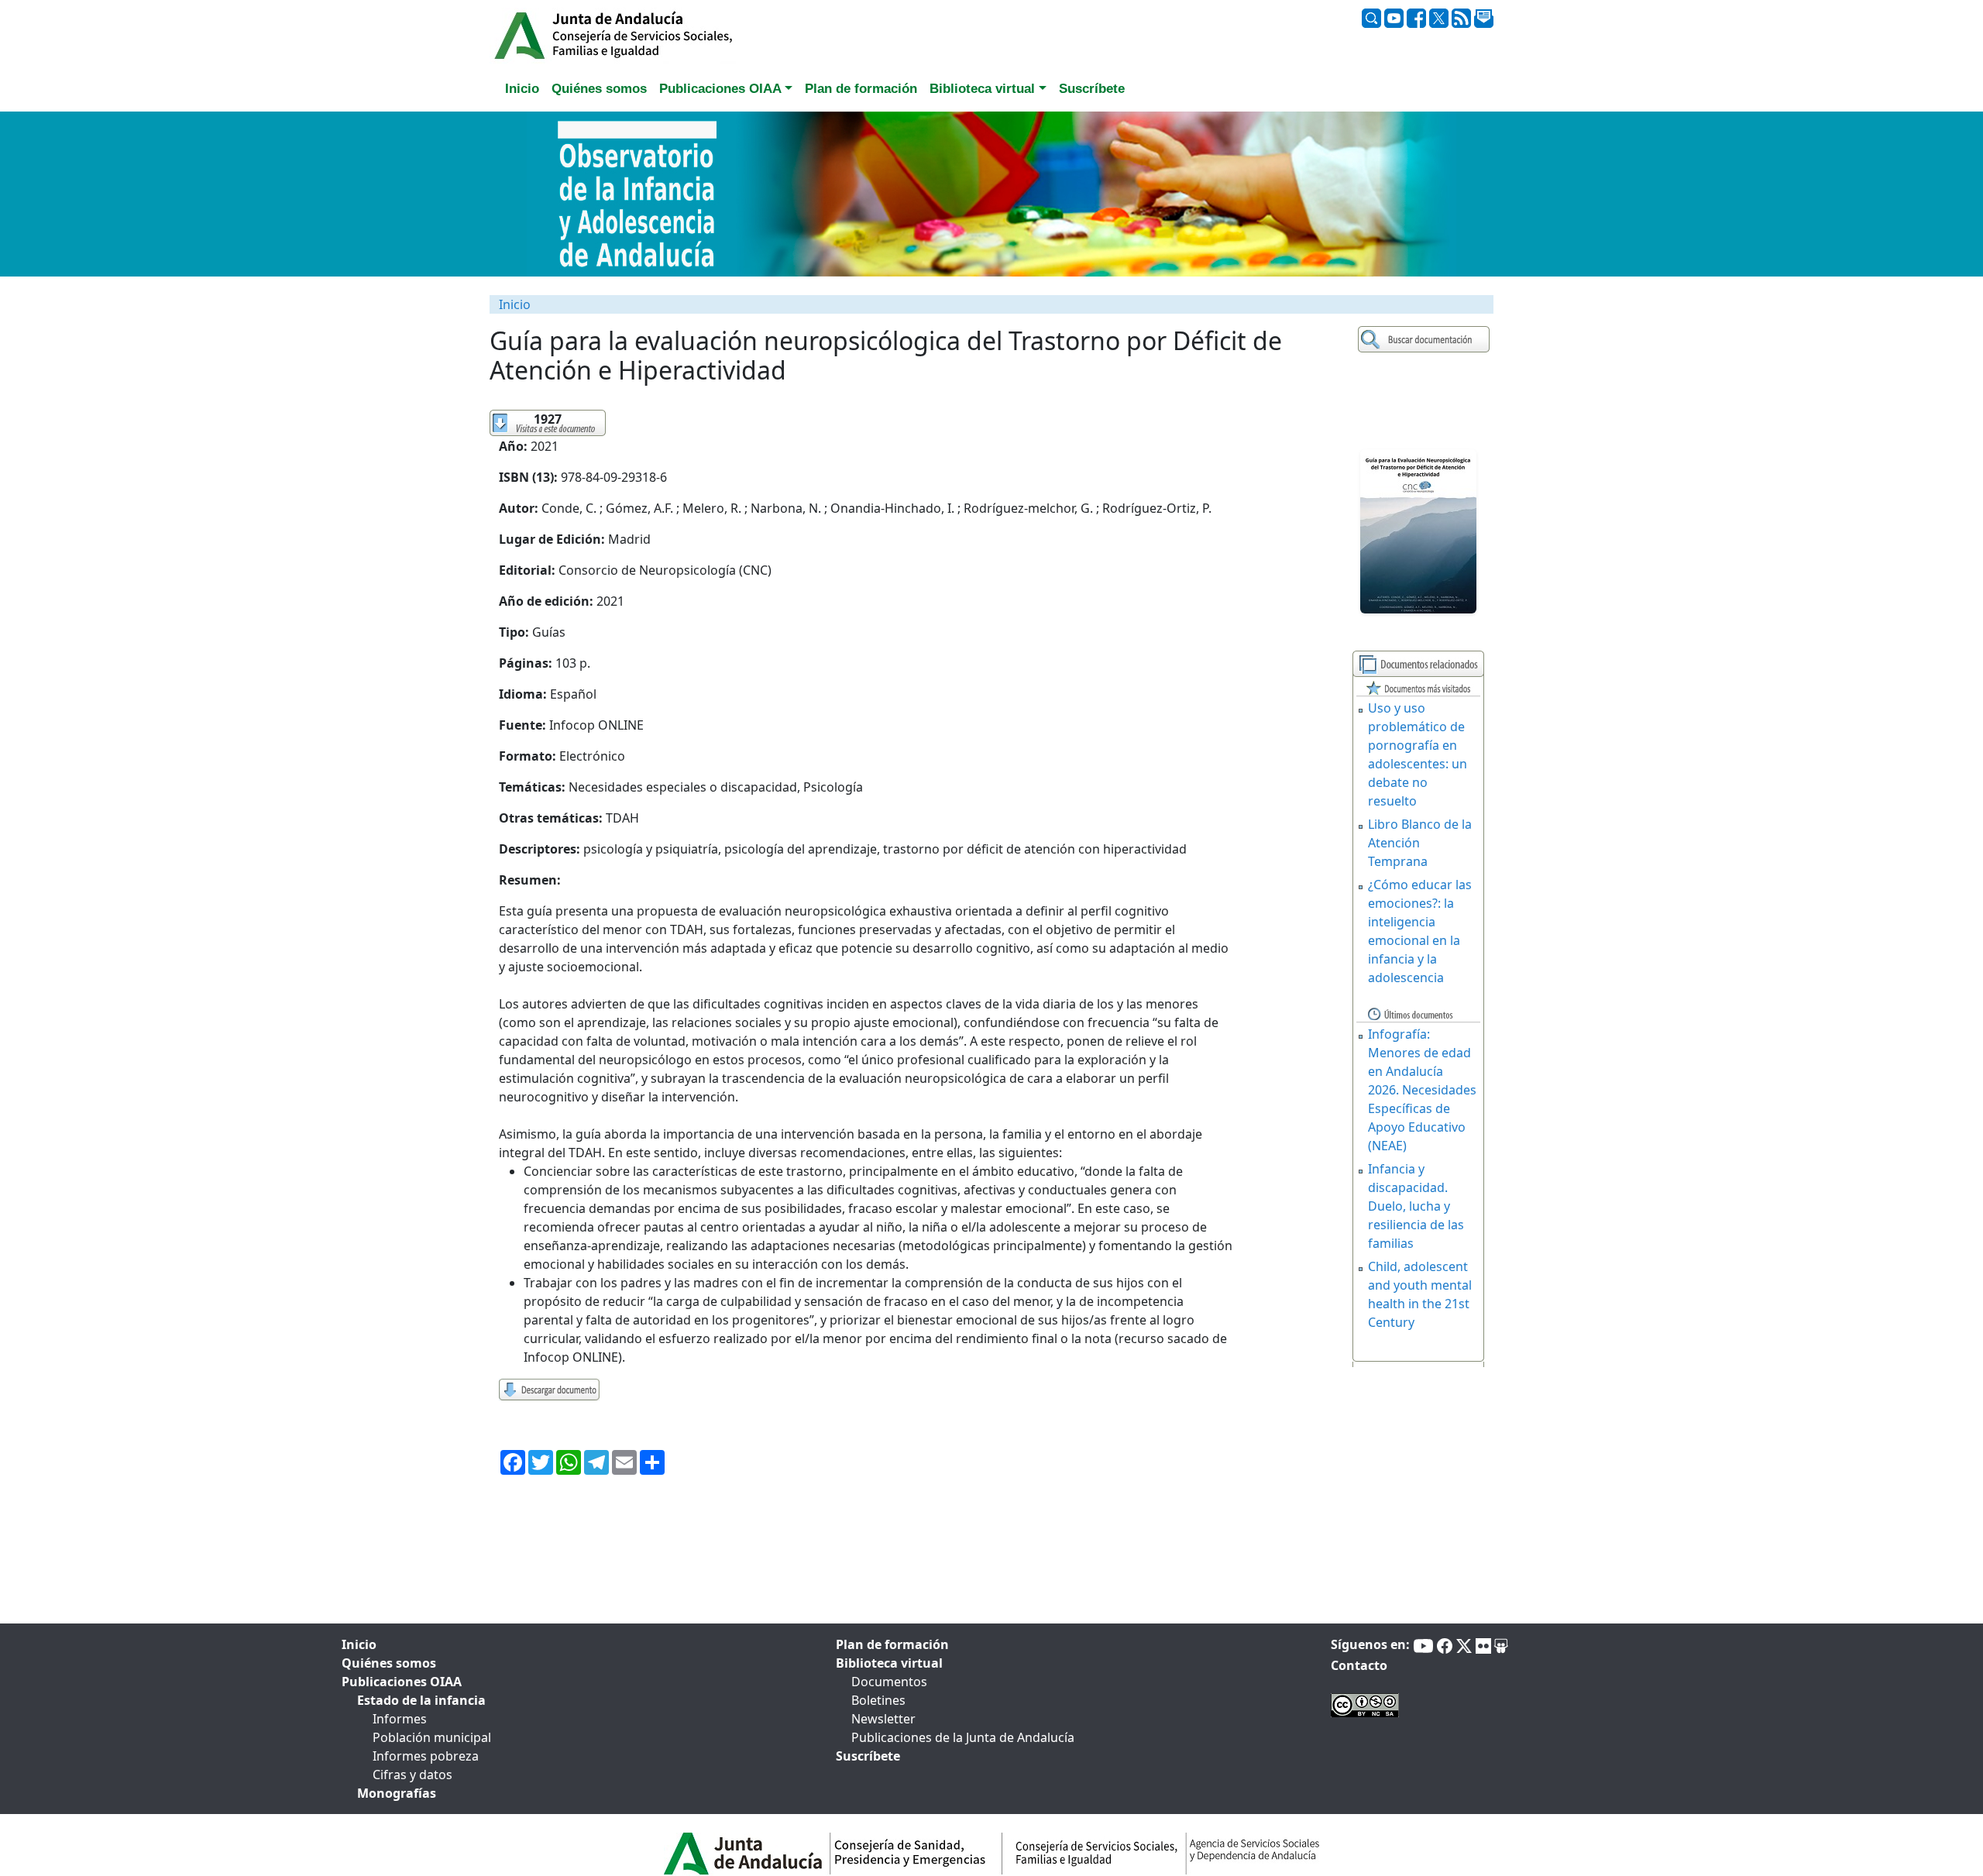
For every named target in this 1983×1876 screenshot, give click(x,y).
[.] (1426, 340)
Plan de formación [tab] (861, 89)
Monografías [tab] (397, 1793)
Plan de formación (892, 1644)
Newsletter (883, 1719)
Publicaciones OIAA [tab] (402, 1682)
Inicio (515, 304)
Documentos (889, 1682)
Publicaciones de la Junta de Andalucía (963, 1737)
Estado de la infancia (421, 1700)
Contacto (1359, 1665)
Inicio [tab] (522, 89)
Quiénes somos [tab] (599, 89)
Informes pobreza (426, 1756)
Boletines (878, 1700)
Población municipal (432, 1737)
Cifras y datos (412, 1775)
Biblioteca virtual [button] (982, 89)
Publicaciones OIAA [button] (720, 89)
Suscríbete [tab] (1092, 89)
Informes (400, 1719)
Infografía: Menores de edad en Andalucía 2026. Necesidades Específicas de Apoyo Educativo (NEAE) (1422, 1090)
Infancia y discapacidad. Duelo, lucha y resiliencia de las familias (1416, 1206)
